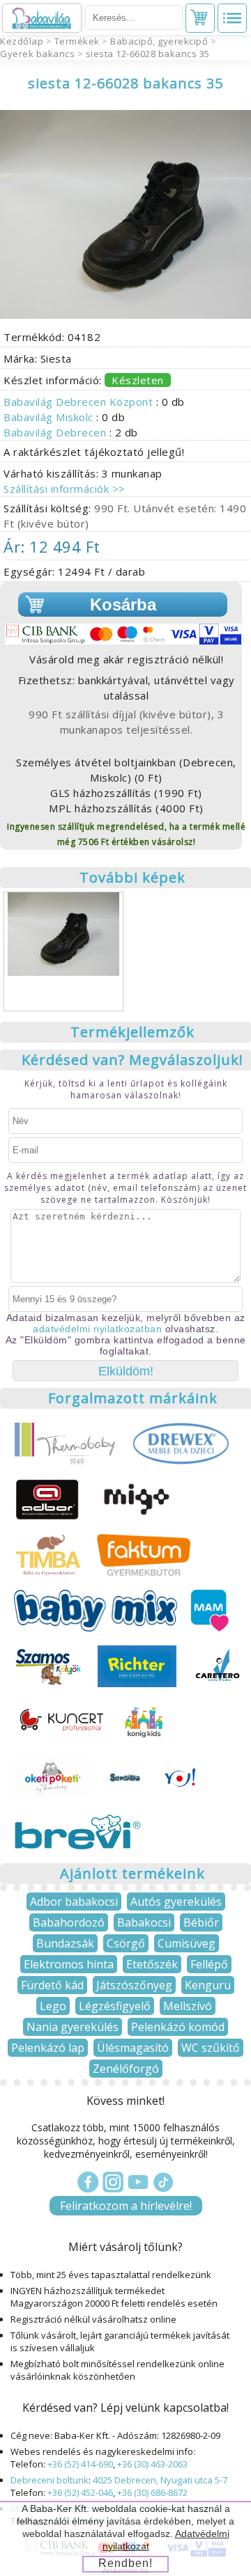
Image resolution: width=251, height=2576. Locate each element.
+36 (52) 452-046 (80, 2492)
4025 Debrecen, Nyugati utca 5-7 (160, 2480)
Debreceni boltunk (50, 2480)
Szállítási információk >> (64, 489)
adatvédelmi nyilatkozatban (97, 1329)
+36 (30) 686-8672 (152, 2492)
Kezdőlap (22, 41)
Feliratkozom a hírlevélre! (126, 2206)
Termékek (77, 41)
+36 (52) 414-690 (80, 2464)
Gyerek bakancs (37, 54)
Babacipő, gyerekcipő (159, 41)
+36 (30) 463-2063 (152, 2464)
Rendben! (125, 2563)
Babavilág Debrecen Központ (80, 402)
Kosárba (123, 605)
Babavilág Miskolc (50, 417)
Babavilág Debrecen (56, 432)
